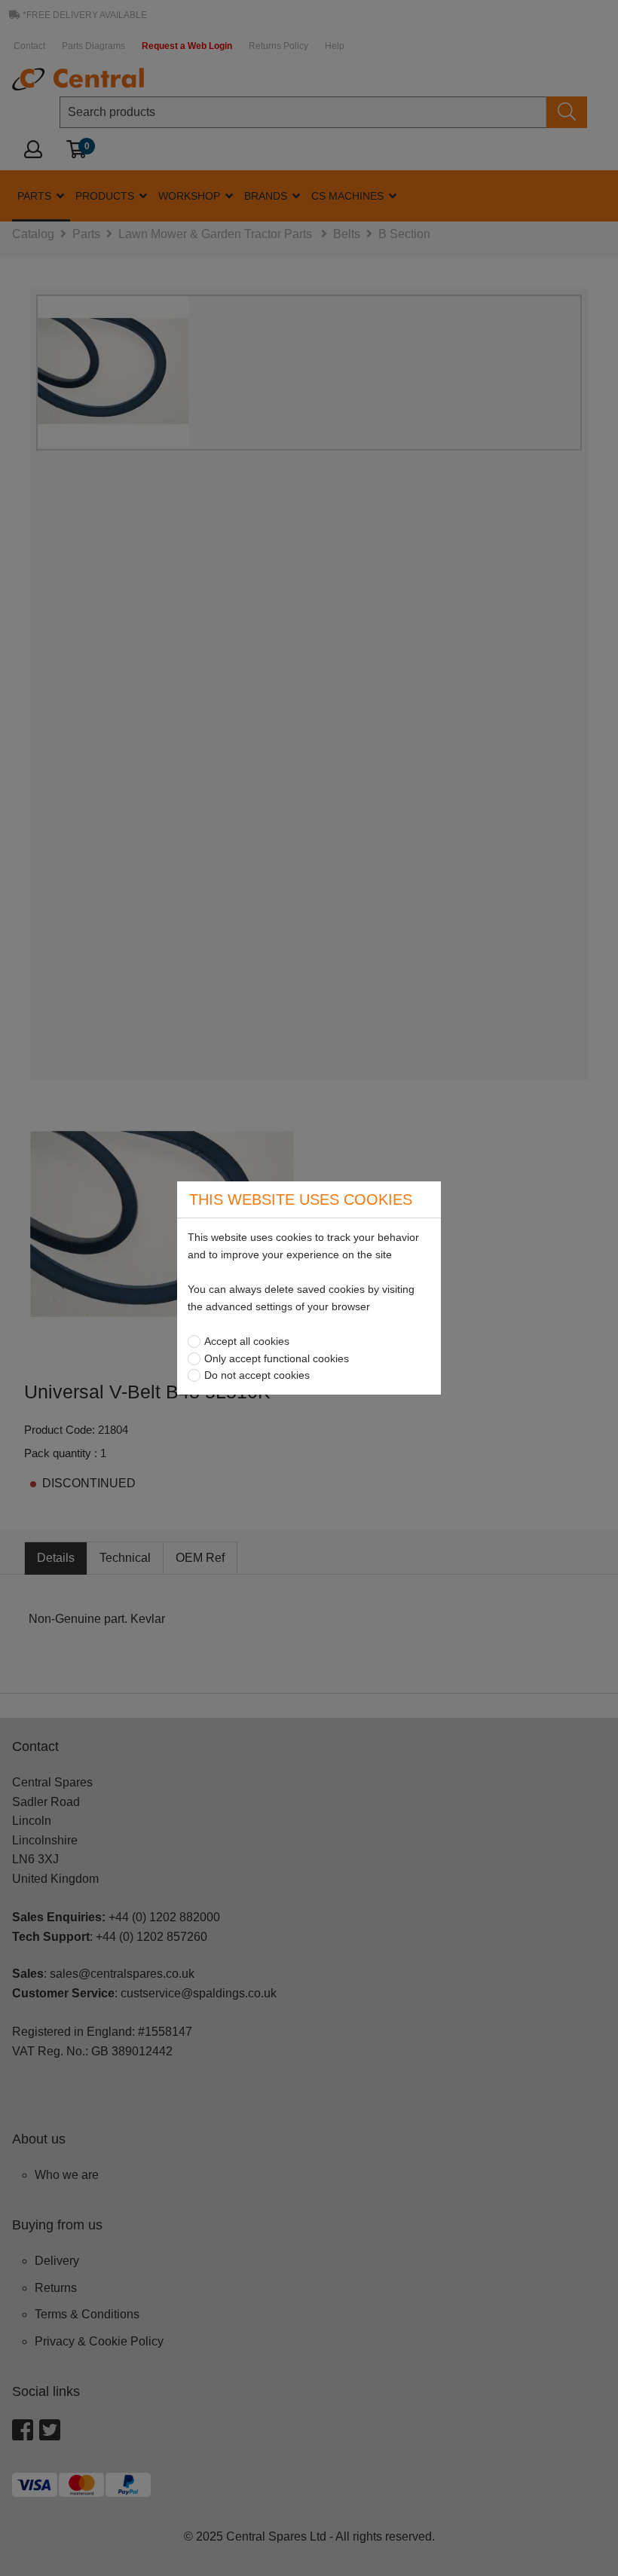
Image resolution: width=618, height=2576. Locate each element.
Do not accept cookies (257, 1375)
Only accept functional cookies (277, 1358)
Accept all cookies (247, 1341)
